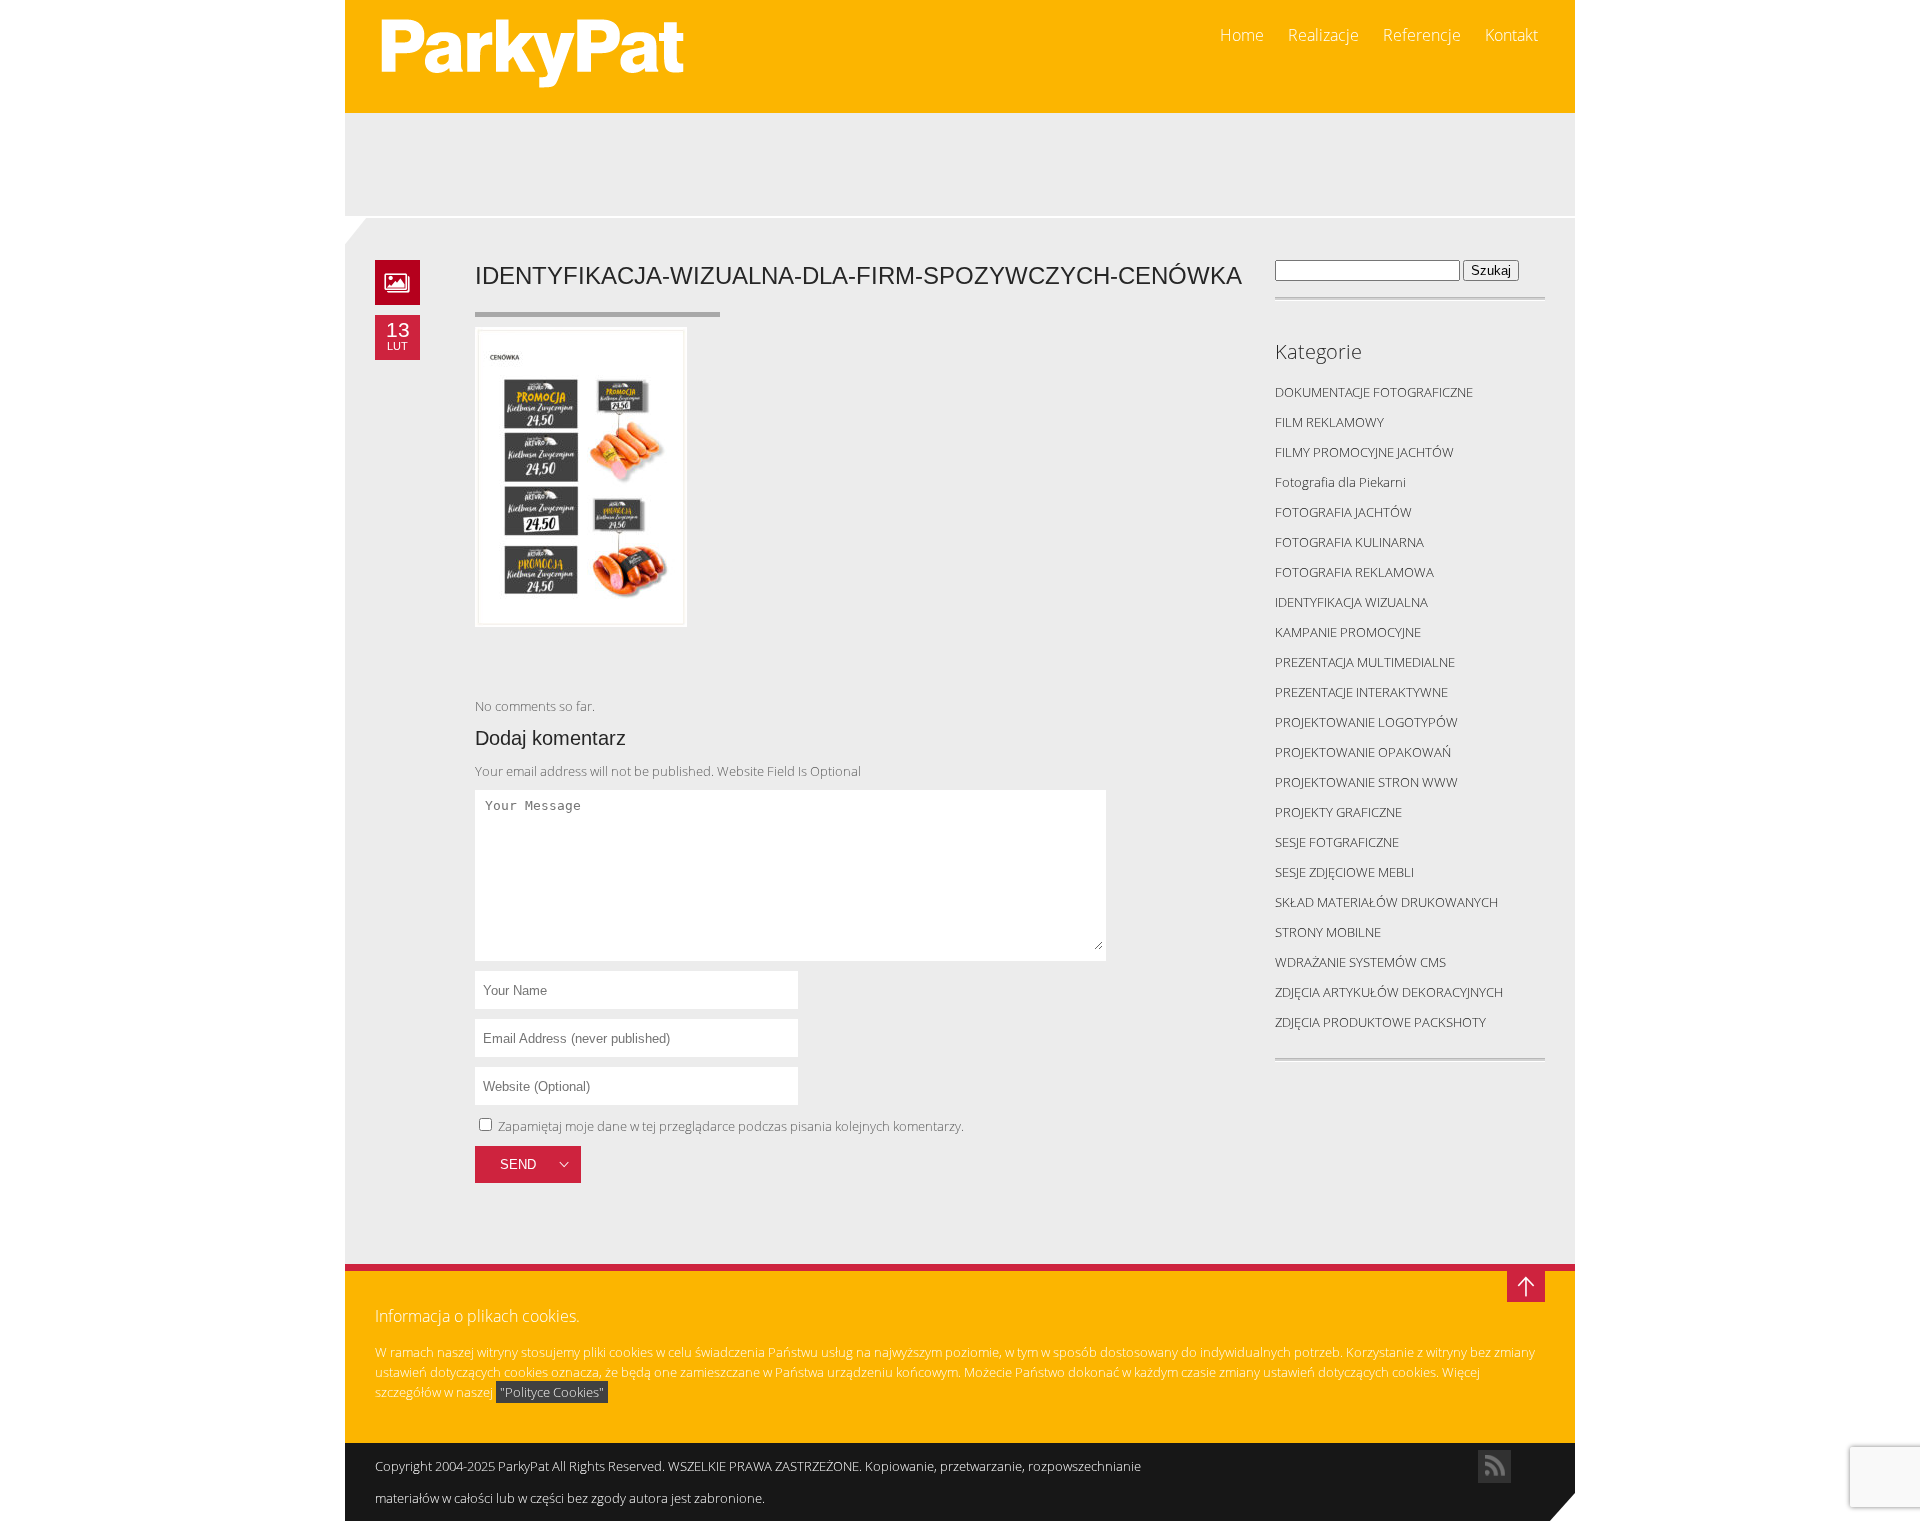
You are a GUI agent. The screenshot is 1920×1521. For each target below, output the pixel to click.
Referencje (1422, 35)
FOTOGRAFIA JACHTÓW (1343, 512)
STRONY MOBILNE (1328, 932)
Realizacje (1323, 35)
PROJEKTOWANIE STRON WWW (1366, 782)
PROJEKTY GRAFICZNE (1338, 812)
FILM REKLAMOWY (1329, 422)
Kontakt (1511, 35)
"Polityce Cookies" (552, 1392)
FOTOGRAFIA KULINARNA (1349, 542)
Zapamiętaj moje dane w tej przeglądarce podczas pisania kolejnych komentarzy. (731, 1126)
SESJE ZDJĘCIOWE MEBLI (1344, 872)
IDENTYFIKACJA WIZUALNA (1351, 602)
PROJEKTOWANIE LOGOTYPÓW (1366, 722)
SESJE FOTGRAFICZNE (1337, 842)
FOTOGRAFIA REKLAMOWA (1354, 572)
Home (1242, 35)
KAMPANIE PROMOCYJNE (1348, 632)
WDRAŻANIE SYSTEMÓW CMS (1360, 962)
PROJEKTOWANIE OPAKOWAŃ (1363, 752)
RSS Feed (1494, 1466)
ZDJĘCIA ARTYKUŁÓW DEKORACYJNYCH (1389, 992)
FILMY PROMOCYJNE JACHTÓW (1364, 452)
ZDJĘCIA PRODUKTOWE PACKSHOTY (1380, 1022)
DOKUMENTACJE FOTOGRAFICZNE (1374, 392)
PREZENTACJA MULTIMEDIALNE (1365, 662)
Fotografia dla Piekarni (1340, 482)
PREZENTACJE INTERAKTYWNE (1361, 692)
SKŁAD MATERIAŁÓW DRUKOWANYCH (1386, 902)
